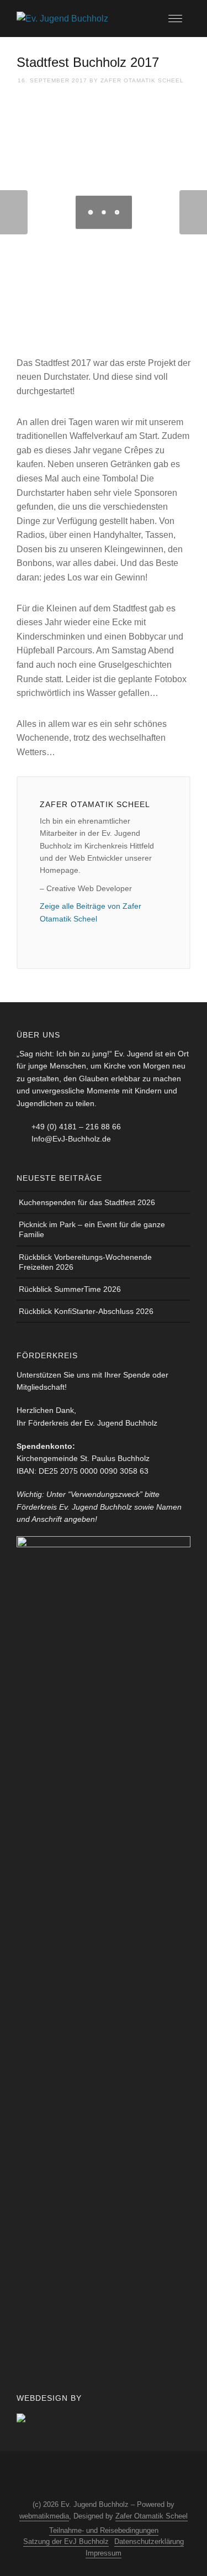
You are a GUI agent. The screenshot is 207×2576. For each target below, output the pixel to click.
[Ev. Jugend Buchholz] (62, 18)
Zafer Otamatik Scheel (142, 80)
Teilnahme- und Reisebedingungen (104, 2530)
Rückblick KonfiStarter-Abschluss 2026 (86, 1311)
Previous (14, 212)
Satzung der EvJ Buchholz (66, 2541)
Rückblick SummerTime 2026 (70, 1289)
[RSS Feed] (112, 2476)
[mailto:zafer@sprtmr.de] (65, 938)
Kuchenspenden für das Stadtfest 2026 (87, 1202)
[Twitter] (91, 2476)
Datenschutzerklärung (149, 2541)
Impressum (104, 2553)
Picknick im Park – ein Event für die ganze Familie (92, 1229)
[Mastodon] (132, 2476)
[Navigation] (175, 19)
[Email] (46, 938)
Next (193, 212)
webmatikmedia (44, 2516)
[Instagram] (71, 2476)
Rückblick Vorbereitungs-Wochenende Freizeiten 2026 (85, 1262)
